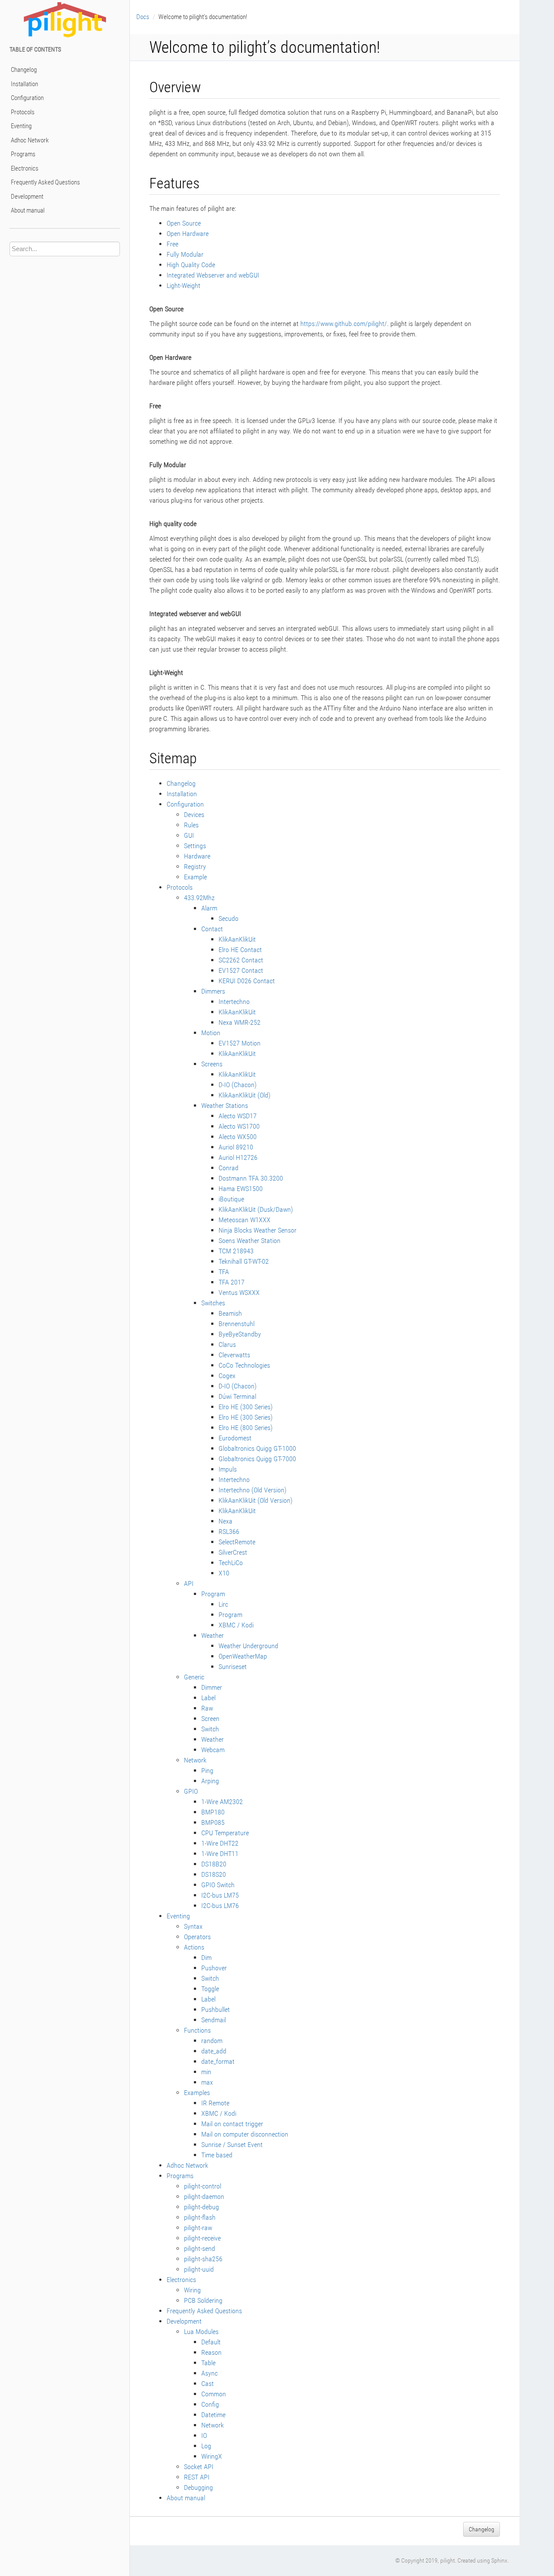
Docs (143, 17)
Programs (23, 154)
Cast (208, 2384)
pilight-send (200, 2248)
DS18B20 (214, 1864)
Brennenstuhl (237, 1324)
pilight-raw (198, 2228)
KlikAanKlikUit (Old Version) (256, 1500)
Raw (207, 1708)
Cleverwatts (234, 1355)
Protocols (23, 112)
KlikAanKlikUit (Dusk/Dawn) (256, 1209)
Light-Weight (184, 286)
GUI (189, 835)
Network (195, 1760)
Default (211, 2342)
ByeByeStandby (240, 1334)
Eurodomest (235, 1438)
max (207, 2082)
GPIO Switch (218, 1885)
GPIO (191, 1791)
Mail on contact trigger (232, 2124)
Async (209, 2373)
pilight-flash (200, 2217)
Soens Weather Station (250, 1241)
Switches (213, 1303)
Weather (213, 1635)
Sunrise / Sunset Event (232, 2145)
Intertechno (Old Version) (253, 1490)
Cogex (227, 1376)
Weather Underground (248, 1646)
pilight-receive (202, 2238)
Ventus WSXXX (239, 1293)
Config (210, 2404)
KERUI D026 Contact (247, 981)
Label (208, 1698)
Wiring (192, 2290)
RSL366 (229, 1532)
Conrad (229, 1168)
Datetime (213, 2415)
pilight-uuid (199, 2269)
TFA (224, 1272)
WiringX (212, 2456)
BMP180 (213, 1812)
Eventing (21, 126)
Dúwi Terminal (237, 1396)
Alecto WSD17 (238, 1116)
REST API (197, 2477)
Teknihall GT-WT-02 (244, 1261)
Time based (217, 2155)
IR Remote (215, 2103)
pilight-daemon (204, 2197)
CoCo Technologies (244, 1365)
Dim (206, 1958)
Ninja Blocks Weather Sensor (258, 1230)
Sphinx (499, 2560)
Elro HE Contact (240, 950)
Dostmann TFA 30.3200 (251, 1178)
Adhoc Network (30, 140)
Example (195, 877)
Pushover (214, 1968)
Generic (194, 1677)
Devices (194, 815)
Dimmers (213, 991)
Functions (197, 2030)
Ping (207, 1771)
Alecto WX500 (238, 1137)
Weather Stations (225, 1106)
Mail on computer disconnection (245, 2134)
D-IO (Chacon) (238, 1085)
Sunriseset (233, 1667)
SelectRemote (237, 1542)
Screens (212, 1064)
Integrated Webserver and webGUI (213, 275)
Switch (210, 1729)
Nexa (225, 1521)
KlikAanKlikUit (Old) (245, 1095)
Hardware (197, 856)
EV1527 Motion (240, 1043)
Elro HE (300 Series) (246, 1407)
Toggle (210, 1989)
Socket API (199, 2467)
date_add (214, 2051)
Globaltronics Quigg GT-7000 (257, 1459)
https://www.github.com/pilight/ (344, 324)
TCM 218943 (236, 1251)
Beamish (230, 1313)
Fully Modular (185, 254)
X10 (224, 1573)
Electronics (25, 168)
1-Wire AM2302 (222, 1802)
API (189, 1583)
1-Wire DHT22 (220, 1843)
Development (27, 197)
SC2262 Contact (241, 960)
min (206, 2072)
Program (213, 1594)
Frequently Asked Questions (45, 182)
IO (204, 2436)
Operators (197, 1937)
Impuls (228, 1469)
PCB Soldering (203, 2300)
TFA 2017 (232, 1282)
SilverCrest (233, 1552)
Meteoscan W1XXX (245, 1220)
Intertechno (234, 1002)
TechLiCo (231, 1563)
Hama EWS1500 (241, 1189)
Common (214, 2394)
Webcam (213, 1750)
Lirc (223, 1604)
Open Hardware (188, 234)
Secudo (229, 918)
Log (206, 2446)
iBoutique (231, 1199)
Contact (212, 929)
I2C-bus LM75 (220, 1895)
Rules (191, 825)
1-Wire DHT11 (220, 1854)
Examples (197, 2093)
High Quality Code (191, 265)
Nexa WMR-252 (240, 1022)
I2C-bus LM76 (220, 1906)
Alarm (209, 908)
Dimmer (212, 1687)
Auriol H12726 (238, 1157)
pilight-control (203, 2186)
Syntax (193, 1926)
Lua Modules (201, 2332)
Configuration (27, 98)
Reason (211, 2352)
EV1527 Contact (241, 970)
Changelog (24, 70)
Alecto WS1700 (239, 1126)
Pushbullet (216, 2009)
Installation (24, 84)
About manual (28, 210)
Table (208, 2363)
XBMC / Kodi (236, 1625)
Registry (195, 867)
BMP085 (213, 1822)
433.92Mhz (199, 898)
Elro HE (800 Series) (246, 1428)
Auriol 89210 (236, 1147)
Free (172, 244)
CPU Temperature (225, 1833)
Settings (195, 846)
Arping (210, 1781)
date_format (218, 2061)
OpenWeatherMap (243, 1656)
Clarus (227, 1344)
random (212, 2041)
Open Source (184, 223)
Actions (194, 1947)
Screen (210, 1719)
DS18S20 (214, 1874)
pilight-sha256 (203, 2259)
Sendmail (214, 2020)
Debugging (198, 2487)
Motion (211, 1033)
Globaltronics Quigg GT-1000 (257, 1448)
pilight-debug (201, 2207)
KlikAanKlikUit (237, 939)
